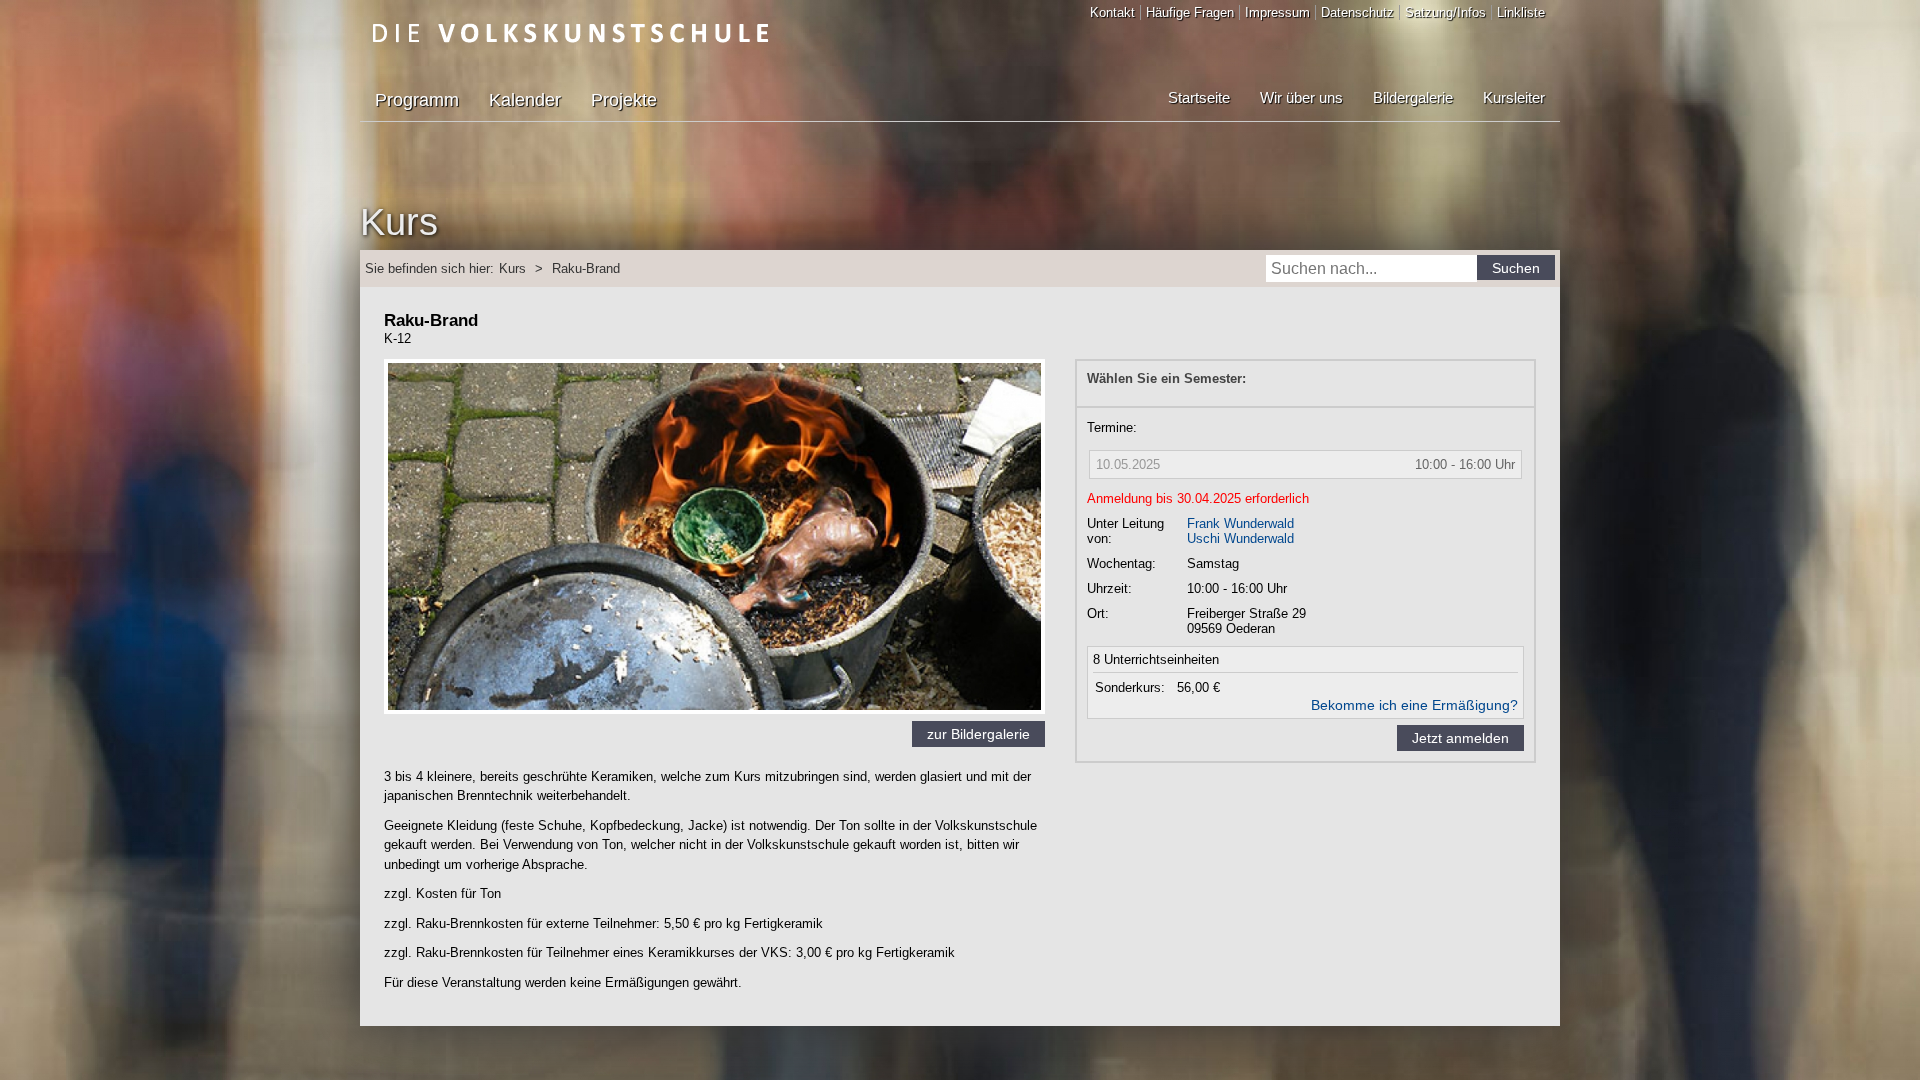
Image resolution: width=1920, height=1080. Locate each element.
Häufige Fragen (1190, 12)
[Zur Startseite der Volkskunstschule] (570, 32)
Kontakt (1112, 12)
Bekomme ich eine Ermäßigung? (1414, 705)
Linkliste (1521, 12)
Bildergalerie (1413, 98)
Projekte (624, 100)
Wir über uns (1301, 98)
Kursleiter (1514, 98)
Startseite (1199, 98)
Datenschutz (1357, 12)
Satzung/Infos (1445, 12)
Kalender (525, 100)
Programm (417, 100)
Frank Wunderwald (1240, 523)
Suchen (1516, 268)
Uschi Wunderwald (1240, 538)
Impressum (1277, 12)
